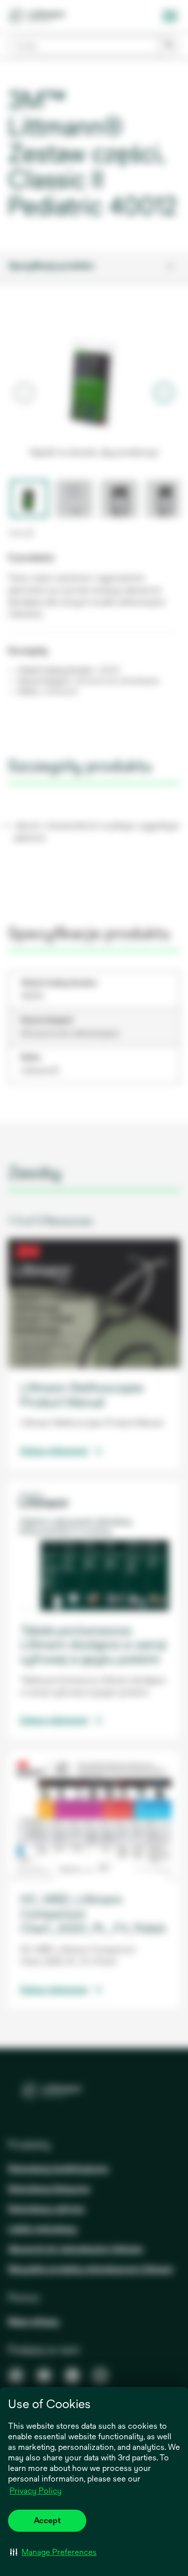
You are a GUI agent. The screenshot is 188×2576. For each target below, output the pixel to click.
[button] (53, 2552)
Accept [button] (47, 2520)
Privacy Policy (36, 2491)
